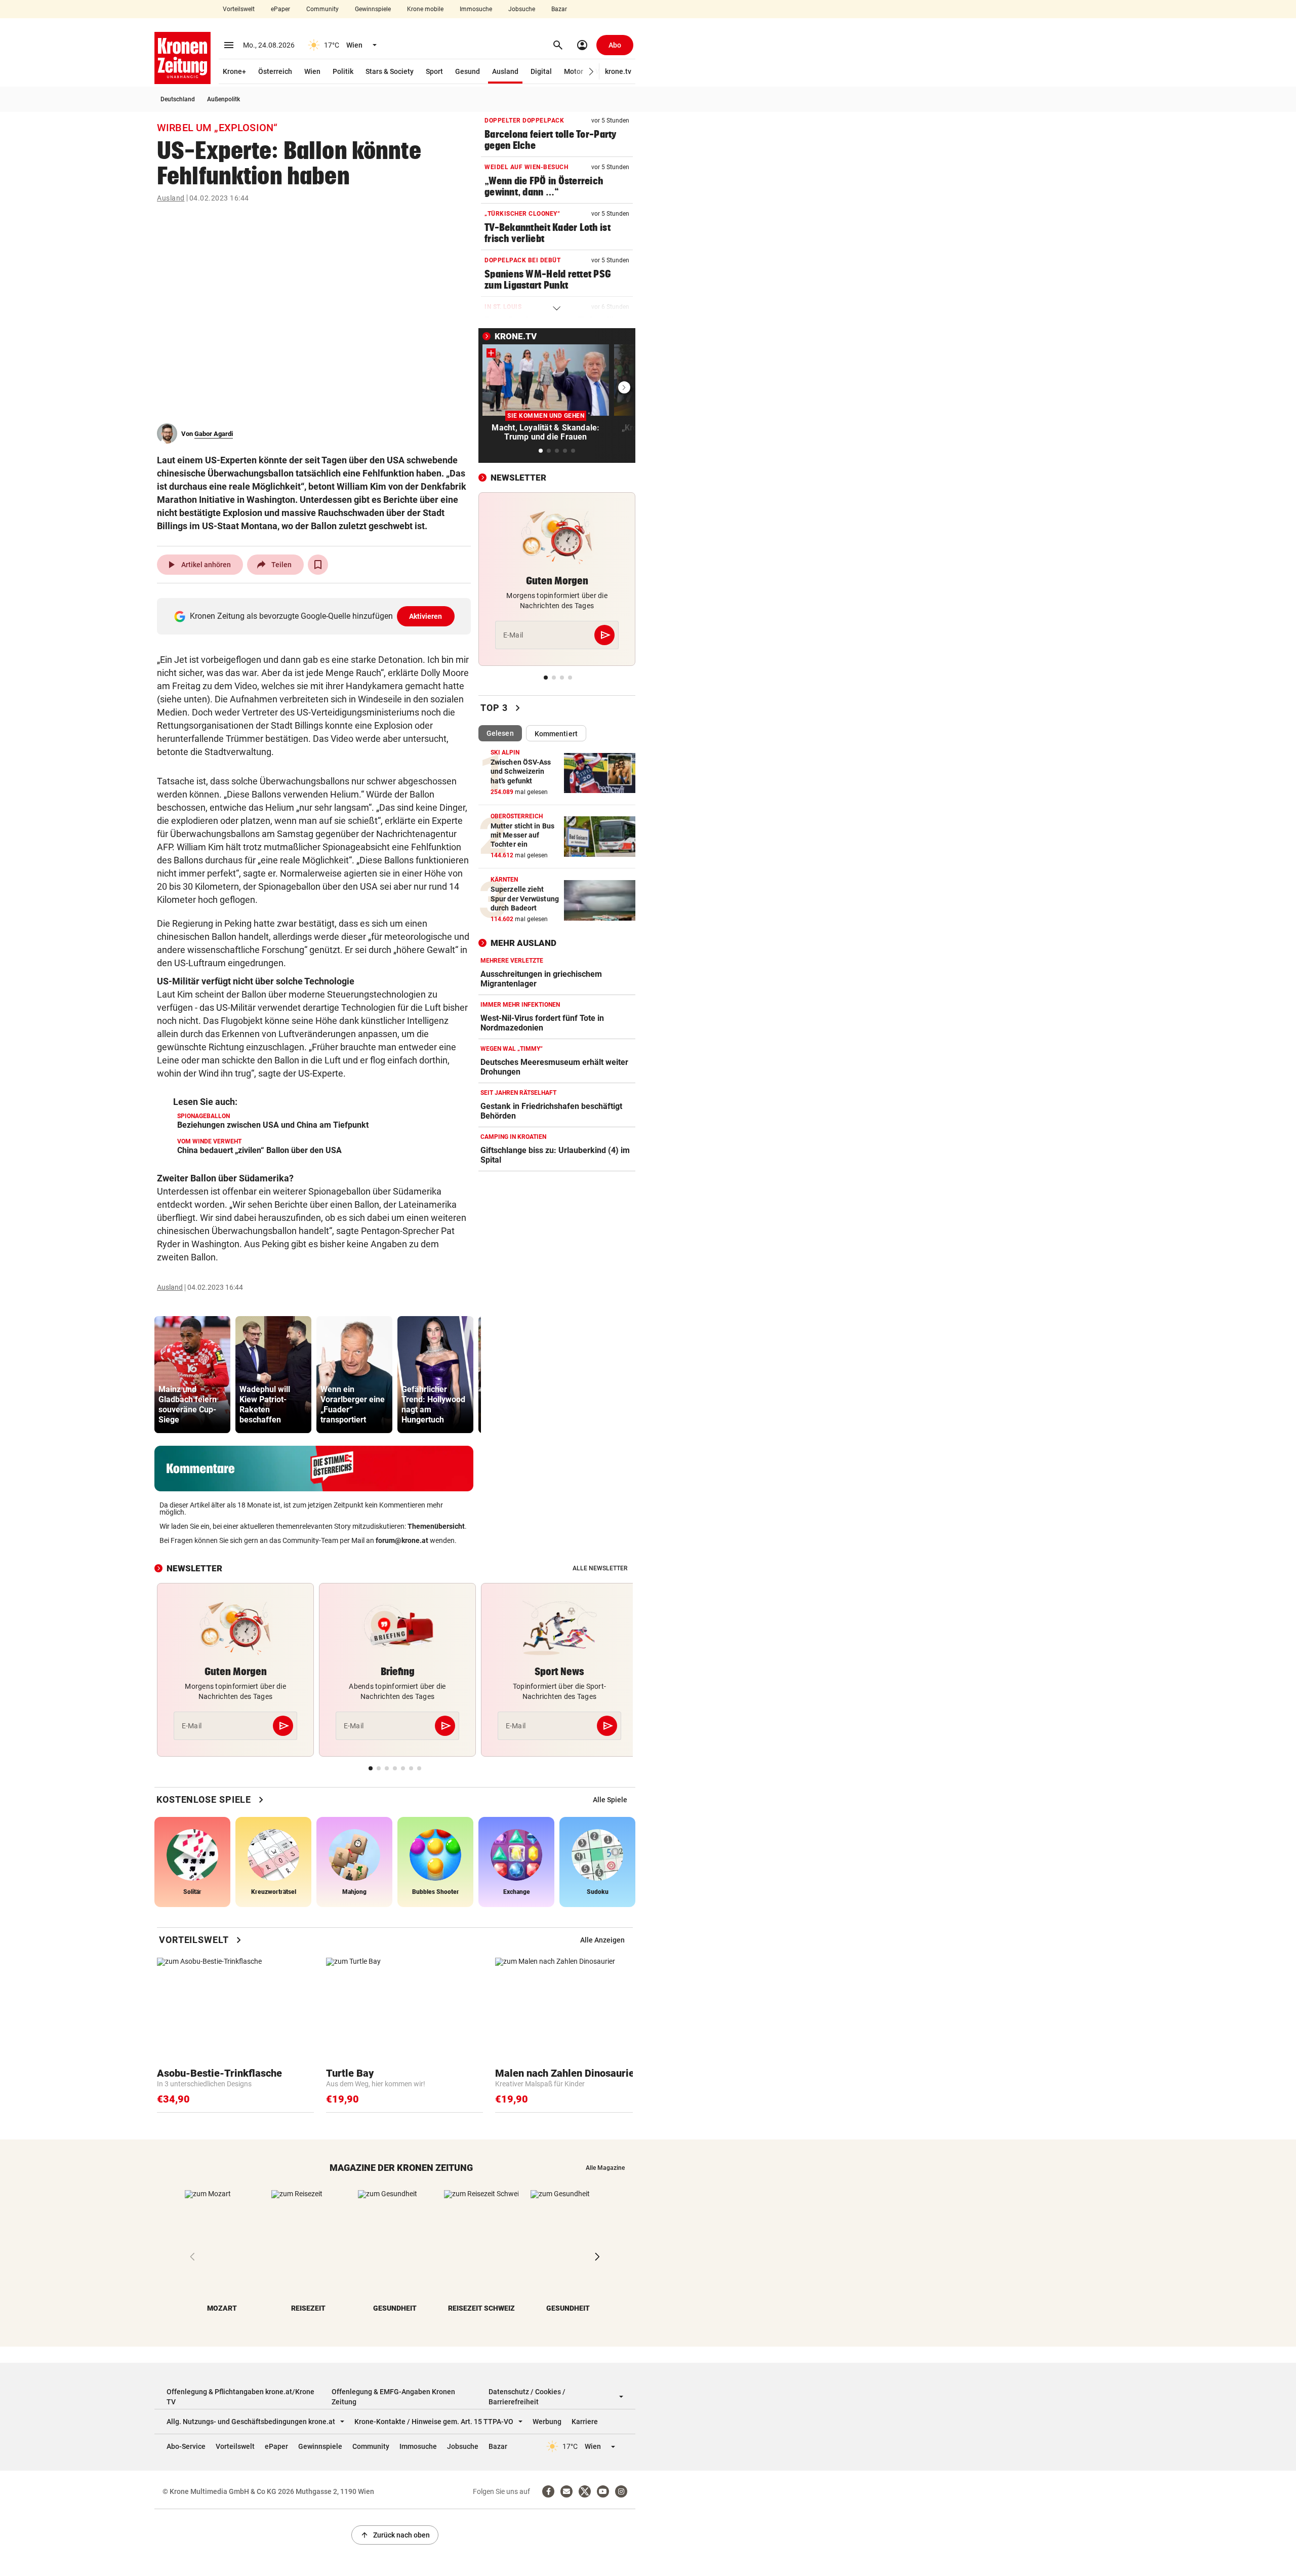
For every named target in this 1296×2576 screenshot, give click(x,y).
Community (322, 9)
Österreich (275, 71)
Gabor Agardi (214, 434)
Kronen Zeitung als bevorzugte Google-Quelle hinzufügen (316, 616)
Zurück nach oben (395, 2535)
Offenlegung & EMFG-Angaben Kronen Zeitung (393, 2397)
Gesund (468, 71)
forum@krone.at (402, 1540)
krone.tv (618, 71)
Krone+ (234, 71)
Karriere (585, 2422)
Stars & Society (390, 71)
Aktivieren (426, 616)
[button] (592, 72)
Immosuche (476, 9)
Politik (343, 71)
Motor (574, 71)
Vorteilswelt (239, 9)
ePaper (280, 9)
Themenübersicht (436, 1526)
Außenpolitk (224, 99)
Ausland (505, 71)
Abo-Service (186, 2446)
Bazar (559, 9)
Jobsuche (522, 9)
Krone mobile (425, 9)
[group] (192, 1375)
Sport (434, 71)
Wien (312, 71)
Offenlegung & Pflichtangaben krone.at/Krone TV (240, 2397)
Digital (541, 71)
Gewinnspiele (373, 9)
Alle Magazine (605, 2168)
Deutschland (178, 99)
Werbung (547, 2422)
